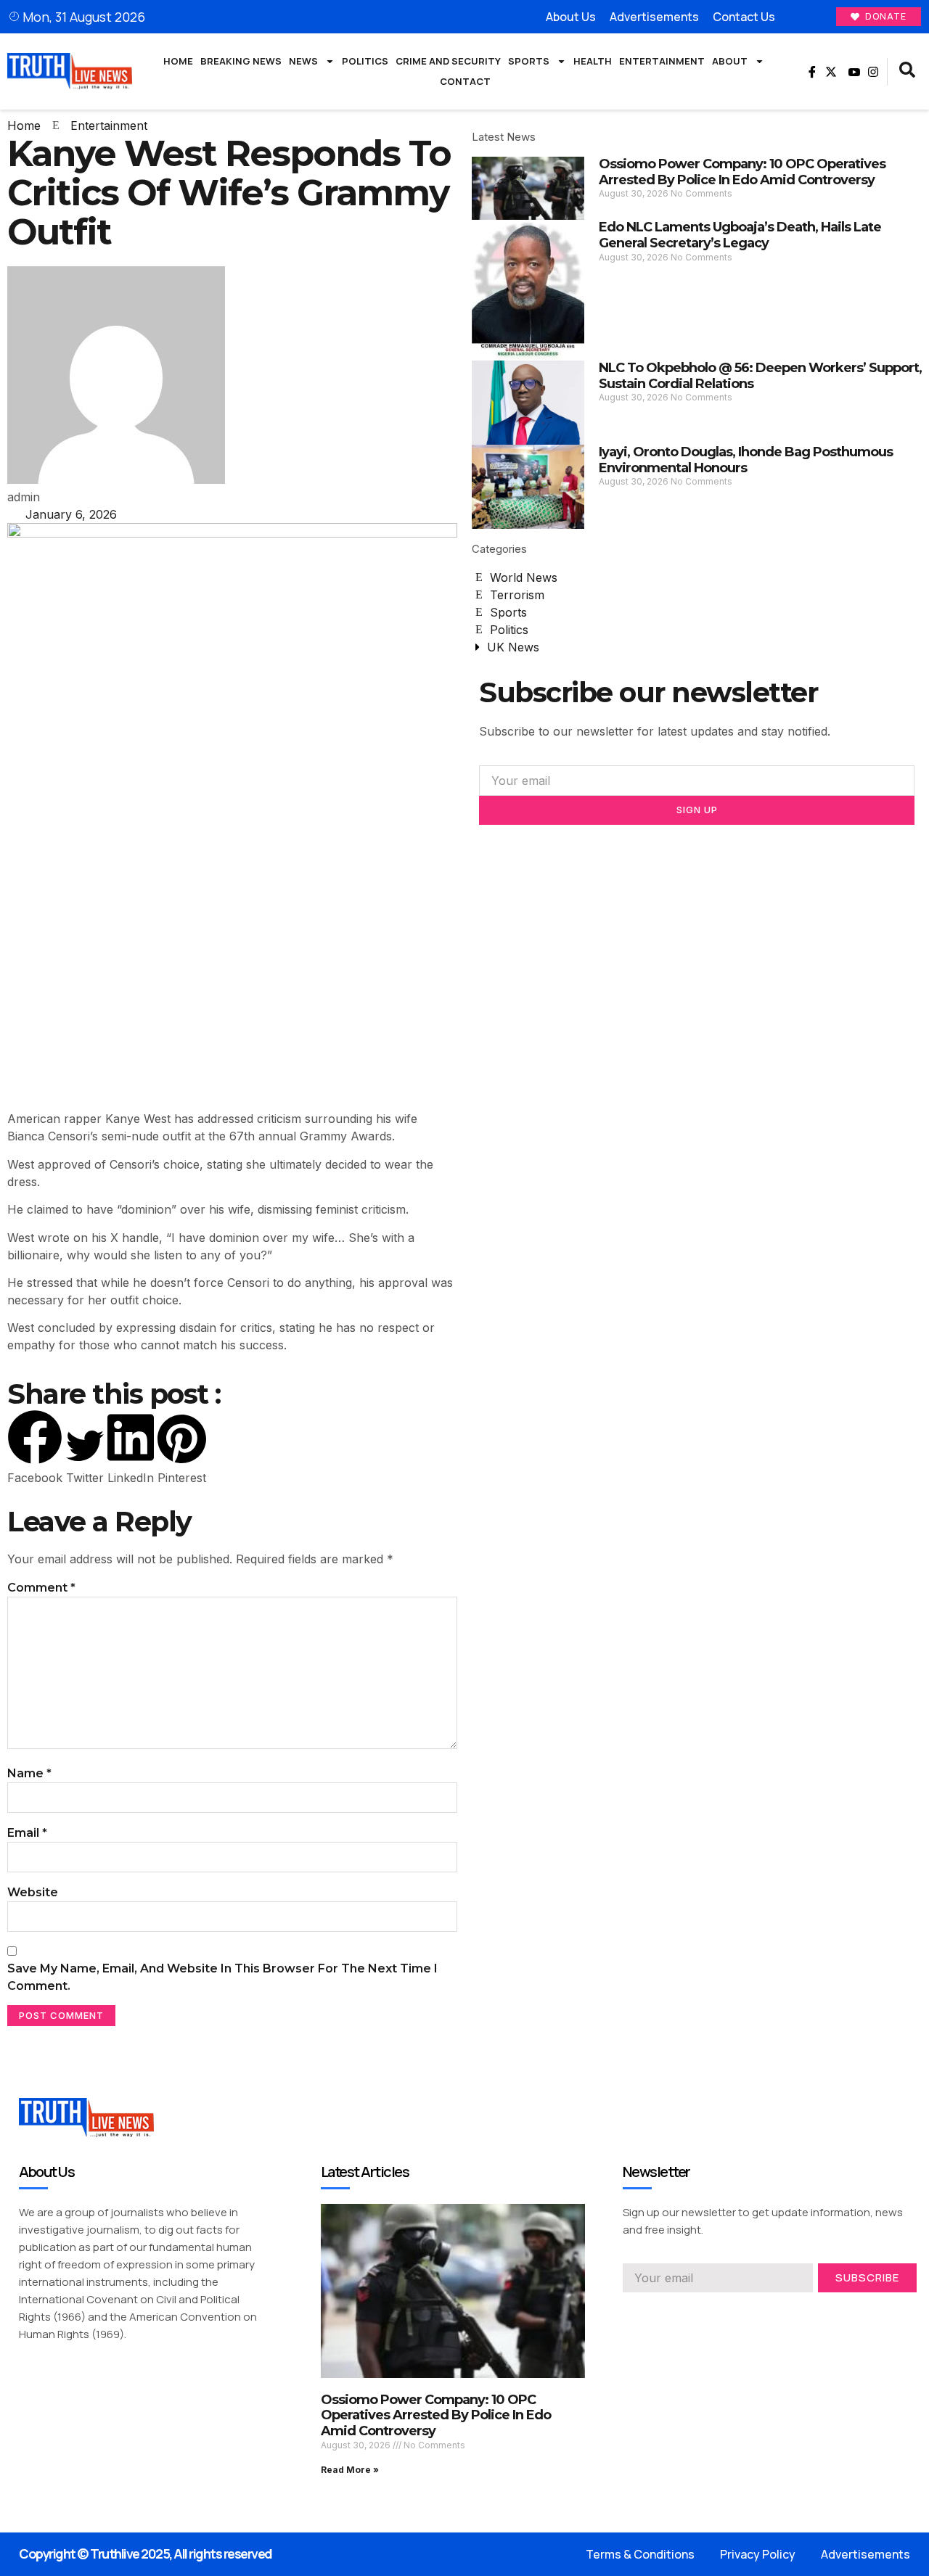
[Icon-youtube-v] (852, 72)
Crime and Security (448, 61)
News (303, 61)
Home (178, 61)
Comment (41, 1588)
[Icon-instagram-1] (681, 2313)
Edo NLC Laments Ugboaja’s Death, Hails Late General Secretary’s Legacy (740, 235)
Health (593, 61)
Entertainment (662, 61)
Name (29, 1773)
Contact (465, 81)
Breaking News (241, 61)
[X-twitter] (831, 72)
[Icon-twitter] (655, 2313)
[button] (907, 72)
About (730, 61)
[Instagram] (873, 72)
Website (33, 1892)
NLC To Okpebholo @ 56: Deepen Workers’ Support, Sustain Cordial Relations (760, 376)
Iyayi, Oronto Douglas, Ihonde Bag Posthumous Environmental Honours (746, 460)
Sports (529, 61)
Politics (365, 61)
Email (27, 1833)
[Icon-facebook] (810, 72)
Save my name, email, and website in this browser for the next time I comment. (222, 1977)
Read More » (350, 2470)
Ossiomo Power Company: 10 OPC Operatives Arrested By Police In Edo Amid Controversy (742, 172)
